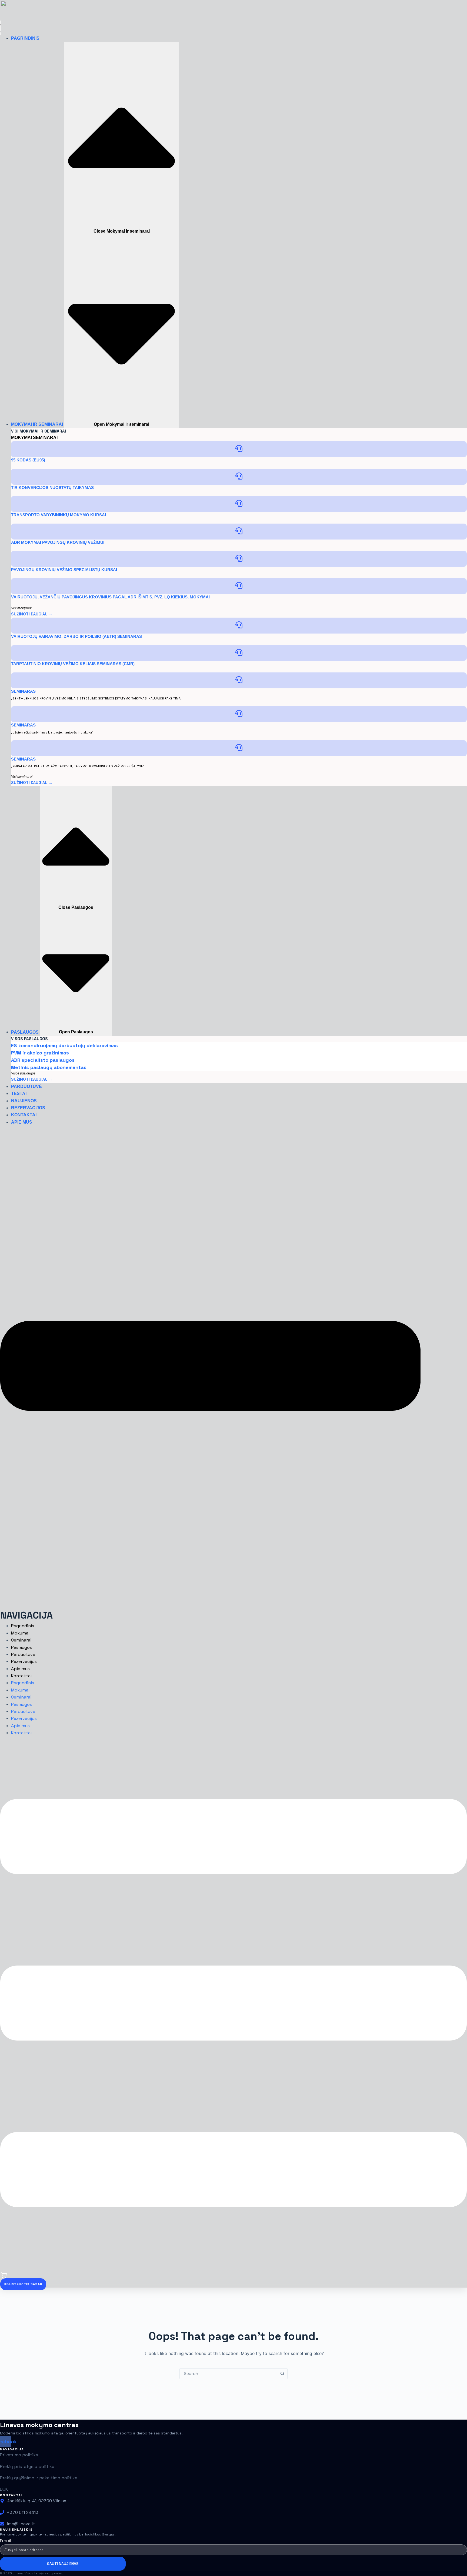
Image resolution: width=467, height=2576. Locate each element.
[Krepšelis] (4, 2277)
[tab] (21, 438)
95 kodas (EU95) (28, 460)
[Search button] (282, 2374)
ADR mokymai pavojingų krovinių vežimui (58, 542)
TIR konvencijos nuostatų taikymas (52, 488)
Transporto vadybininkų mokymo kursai (59, 515)
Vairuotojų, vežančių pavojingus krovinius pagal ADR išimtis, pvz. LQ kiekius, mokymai (110, 597)
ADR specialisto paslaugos (43, 1060)
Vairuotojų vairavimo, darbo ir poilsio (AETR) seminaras (76, 636)
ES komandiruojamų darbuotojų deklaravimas (64, 1045)
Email (5, 2541)
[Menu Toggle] (1, 28)
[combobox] (228, 2374)
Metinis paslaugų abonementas (49, 1067)
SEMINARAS (23, 691)
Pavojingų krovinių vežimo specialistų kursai (64, 570)
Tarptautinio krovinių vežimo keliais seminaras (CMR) (73, 664)
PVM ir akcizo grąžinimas (40, 1053)
